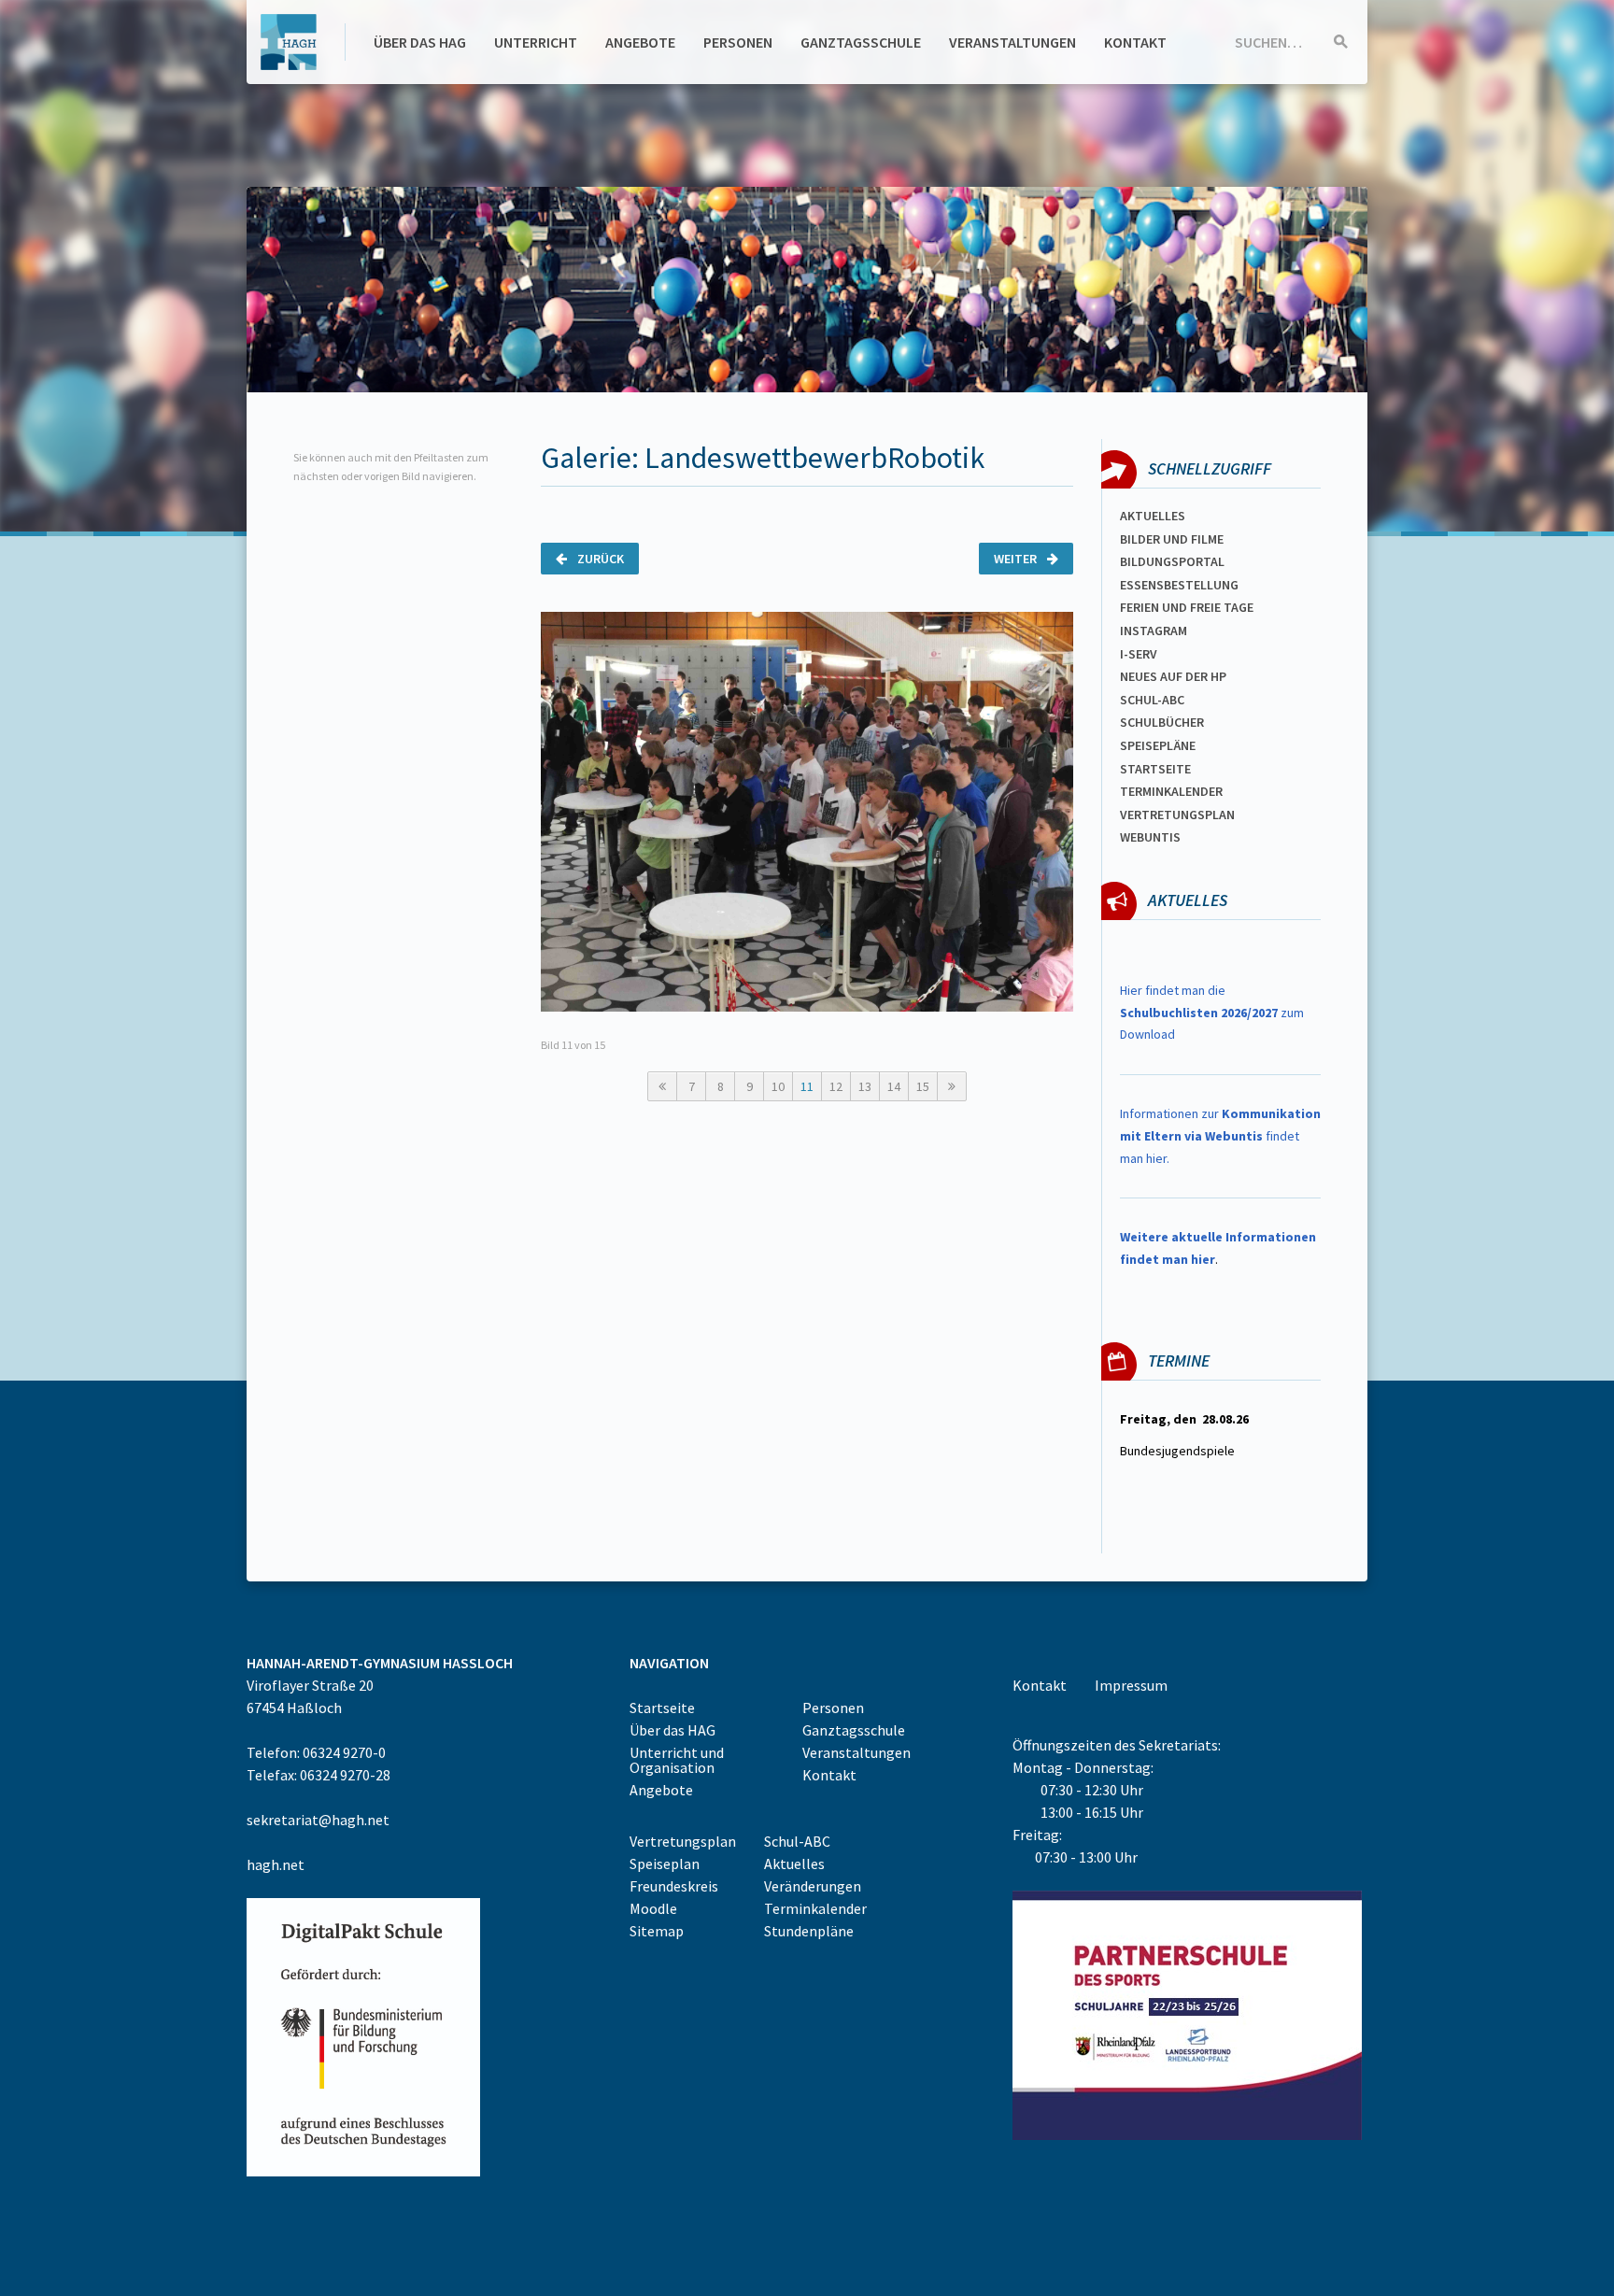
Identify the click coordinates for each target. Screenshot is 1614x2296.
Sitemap (657, 1931)
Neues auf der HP (1173, 676)
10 (778, 1086)
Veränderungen (813, 1886)
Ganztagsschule (861, 42)
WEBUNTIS (1150, 837)
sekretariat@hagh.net (318, 1820)
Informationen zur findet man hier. (1220, 1136)
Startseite (1155, 769)
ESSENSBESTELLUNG (1179, 585)
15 (923, 1086)
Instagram (1154, 631)
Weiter (1017, 559)
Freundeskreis (674, 1886)
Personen (738, 42)
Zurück (599, 559)
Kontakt (1135, 42)
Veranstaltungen (1012, 42)
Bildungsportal (1172, 561)
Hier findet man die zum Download (1212, 1013)
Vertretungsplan (1177, 815)
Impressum (1131, 1685)
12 (836, 1086)
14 (894, 1086)
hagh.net (276, 1864)
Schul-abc (1152, 700)
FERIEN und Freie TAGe (1187, 607)
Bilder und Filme (1172, 539)
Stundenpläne (809, 1931)
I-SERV (1139, 654)
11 (807, 1086)
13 (865, 1086)
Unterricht (536, 42)
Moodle (653, 1908)
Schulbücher (1162, 722)
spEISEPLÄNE (1158, 745)
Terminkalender (1171, 791)
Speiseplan (665, 1864)
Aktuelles (1153, 516)
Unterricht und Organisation (677, 1760)
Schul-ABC (797, 1841)
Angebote (640, 42)
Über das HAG (420, 42)
